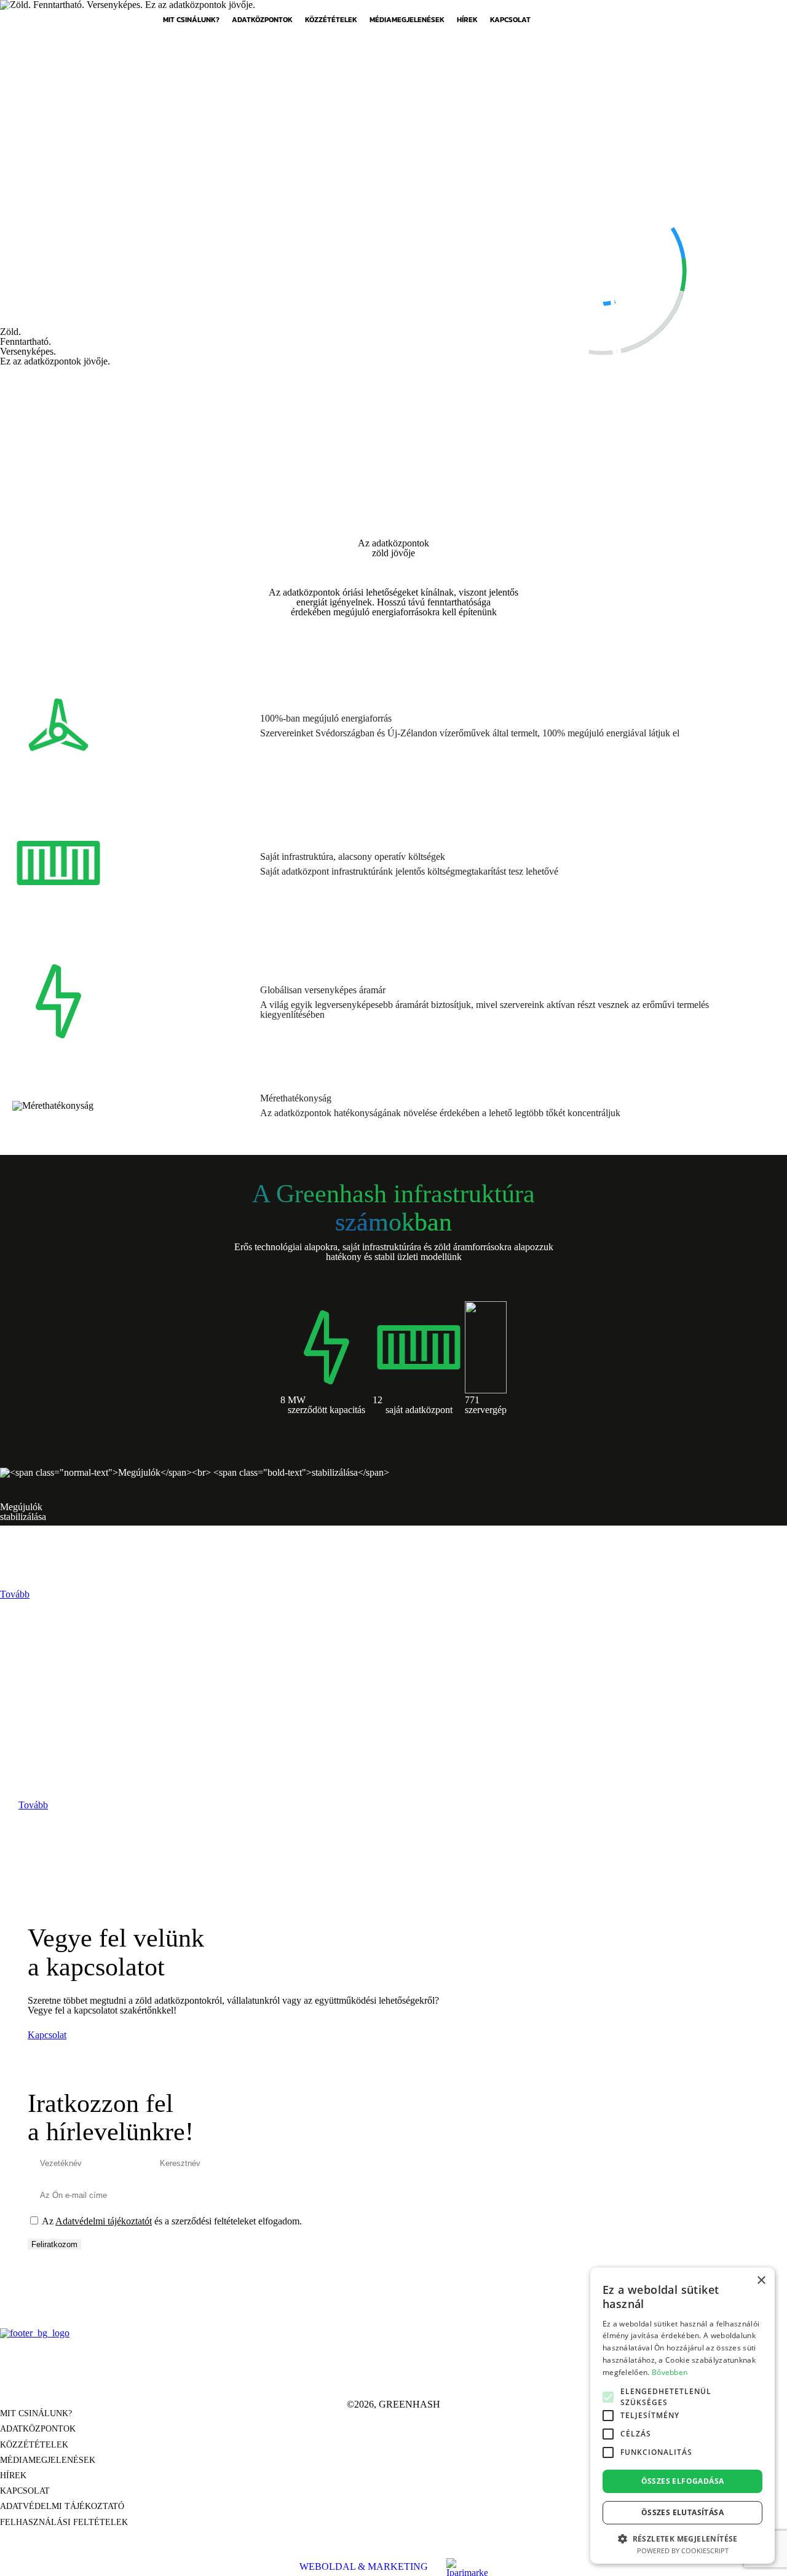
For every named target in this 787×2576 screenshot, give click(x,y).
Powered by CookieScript (683, 2550)
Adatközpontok (262, 20)
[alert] (682, 2416)
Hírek (467, 20)
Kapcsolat (510, 20)
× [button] (761, 2281)
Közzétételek (331, 20)
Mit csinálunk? (191, 20)
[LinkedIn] (393, 2377)
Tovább (15, 1594)
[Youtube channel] (425, 2377)
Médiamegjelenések (407, 20)
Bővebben (670, 2372)
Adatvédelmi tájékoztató (62, 2507)
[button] (682, 2538)
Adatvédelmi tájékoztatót (104, 2221)
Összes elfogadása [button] (683, 2481)
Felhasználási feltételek (64, 2523)
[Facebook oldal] (362, 2377)
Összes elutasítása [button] (682, 2512)
